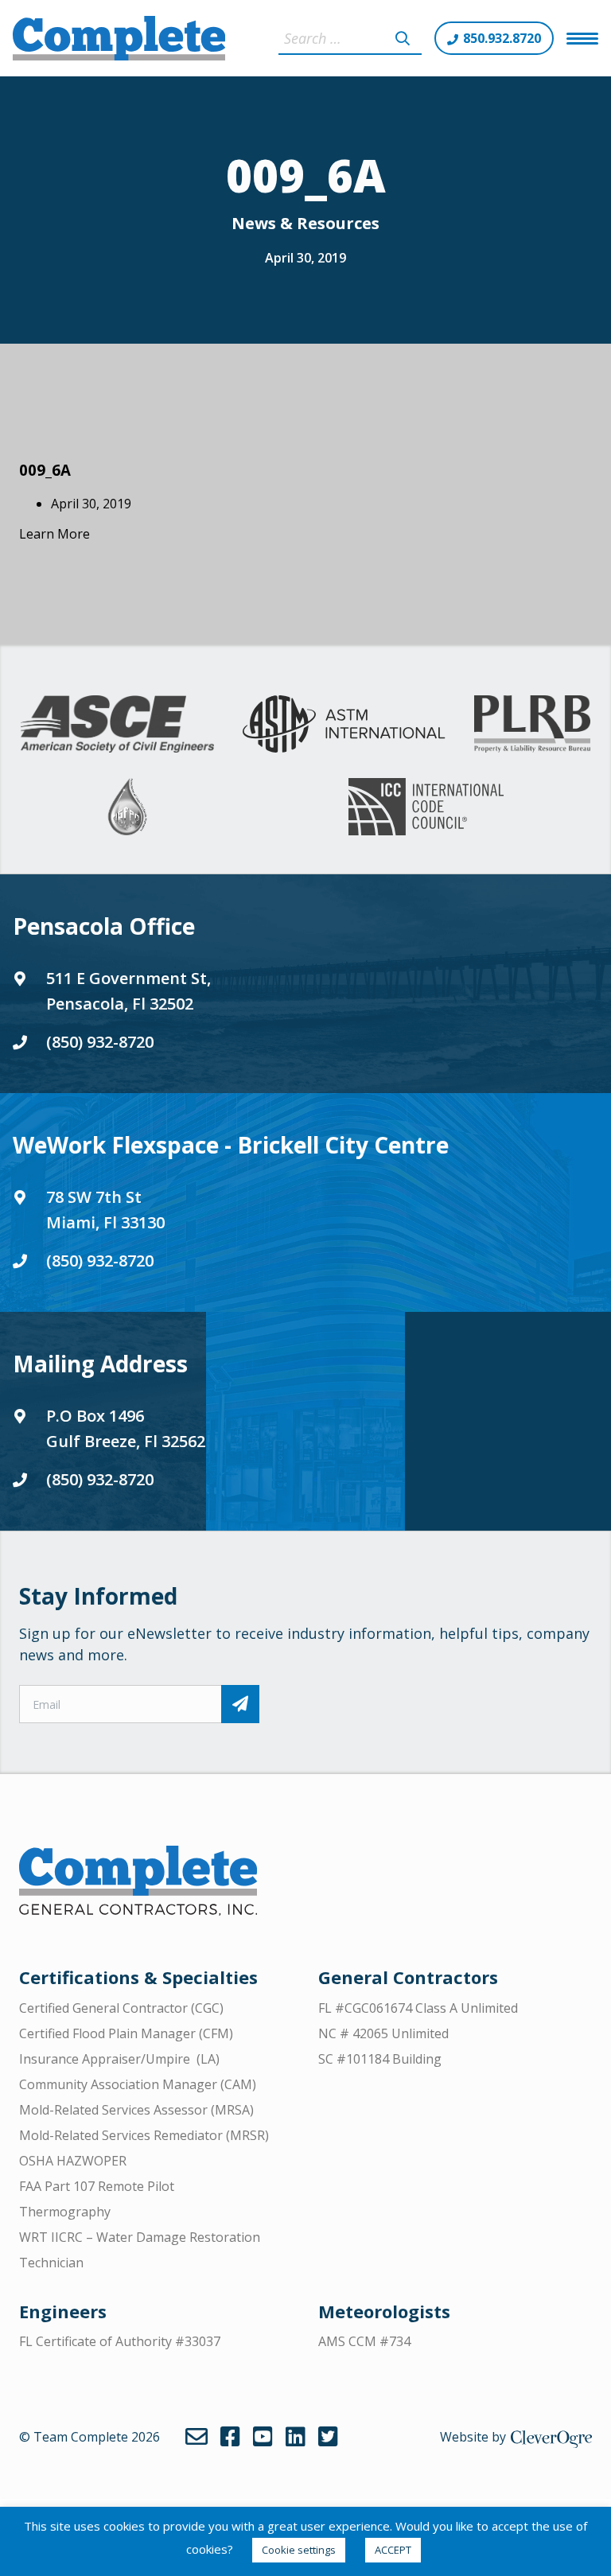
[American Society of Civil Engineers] (117, 724)
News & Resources (305, 223)
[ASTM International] (344, 724)
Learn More (54, 534)
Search (403, 38)
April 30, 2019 (305, 258)
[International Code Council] (426, 807)
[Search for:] (350, 38)
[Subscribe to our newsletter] (240, 1704)
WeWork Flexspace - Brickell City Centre (231, 1145)
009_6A (45, 470)
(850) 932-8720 (100, 1042)
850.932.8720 (502, 38)
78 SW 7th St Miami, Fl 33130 (105, 1210)
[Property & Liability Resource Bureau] (532, 724)
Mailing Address (100, 1364)
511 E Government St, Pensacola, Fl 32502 (128, 991)
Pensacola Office (104, 926)
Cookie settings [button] (299, 2550)
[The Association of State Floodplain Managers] (127, 807)
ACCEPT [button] (393, 2550)
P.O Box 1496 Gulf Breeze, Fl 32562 (126, 1428)
